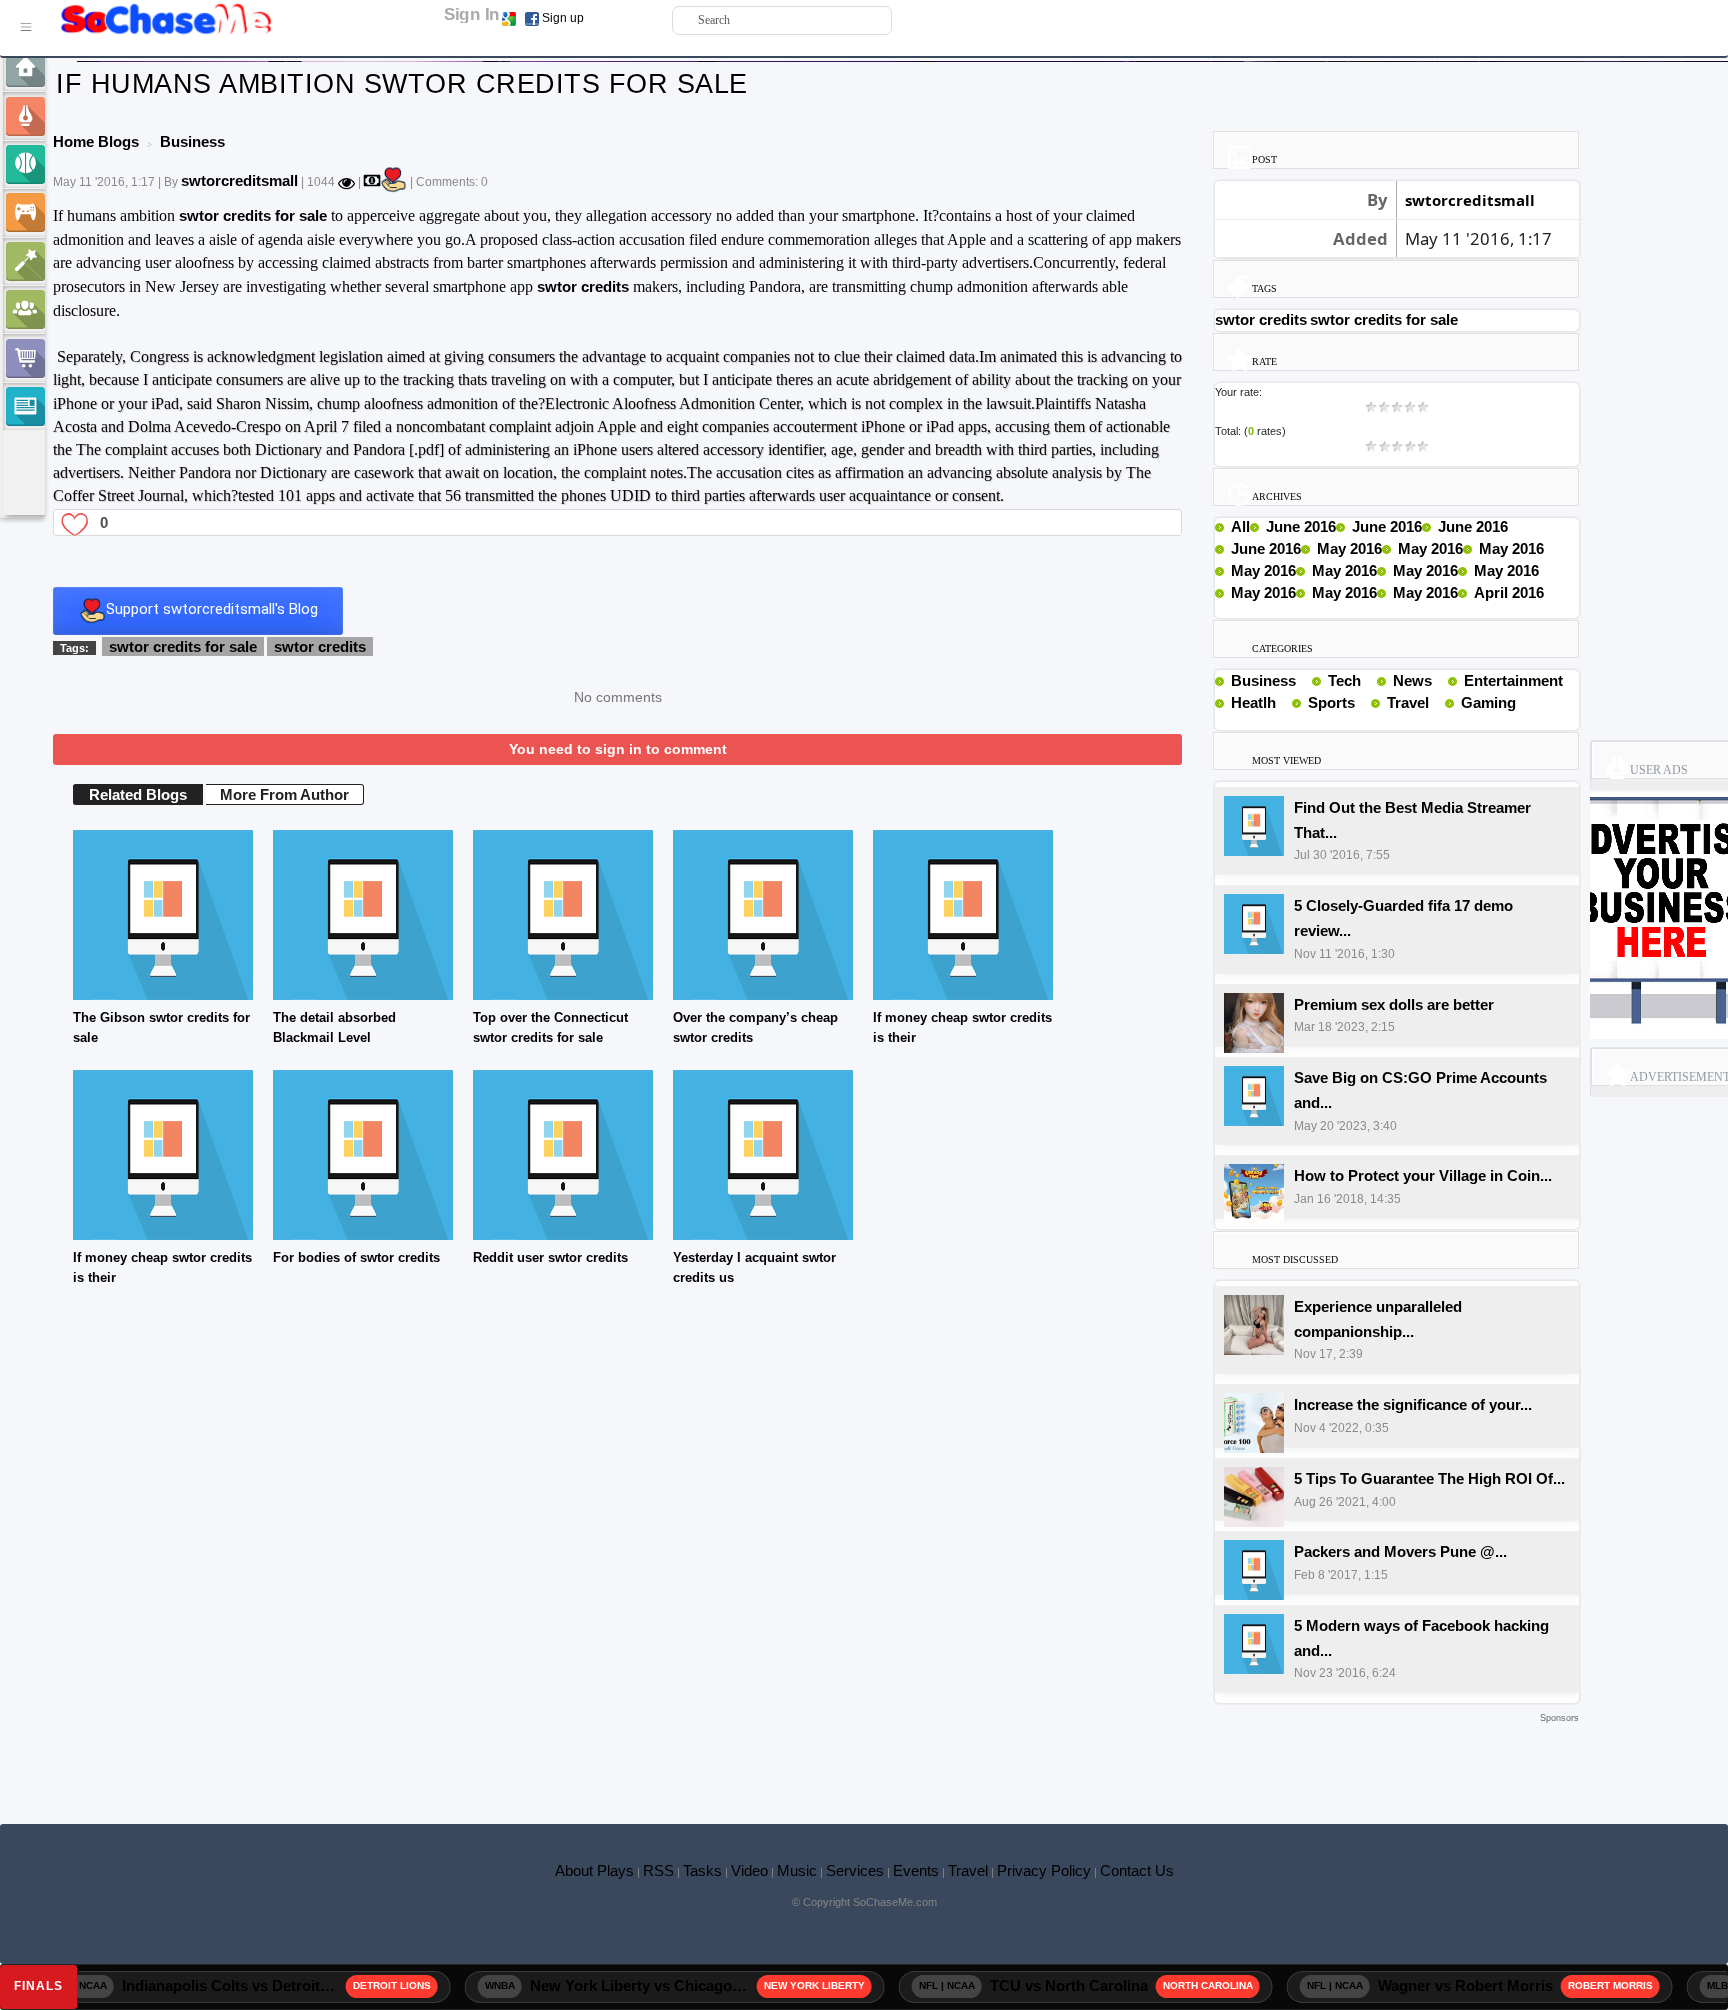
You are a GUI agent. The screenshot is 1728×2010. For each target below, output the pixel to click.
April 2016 (1509, 592)
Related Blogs (138, 794)
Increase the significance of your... (1413, 1404)
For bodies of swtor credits (356, 1257)
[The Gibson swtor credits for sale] (163, 913)
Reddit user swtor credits (550, 1257)
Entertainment (1513, 680)
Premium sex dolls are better (1394, 1004)
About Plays (594, 1870)
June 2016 (1301, 526)
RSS (658, 1870)
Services (855, 1870)
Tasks (702, 1870)
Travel (1408, 702)
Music (797, 1870)
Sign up (563, 18)
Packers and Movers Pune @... (1400, 1551)
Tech (1344, 680)
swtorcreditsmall (239, 180)
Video (749, 1870)
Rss (1304, 680)
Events (916, 1870)
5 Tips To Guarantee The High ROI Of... (1429, 1478)
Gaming (1488, 702)
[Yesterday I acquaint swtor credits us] (763, 1153)
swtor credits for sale (253, 215)
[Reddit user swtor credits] (563, 1153)
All (1240, 526)
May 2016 (1349, 548)
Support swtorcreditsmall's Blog (212, 610)
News (1412, 680)
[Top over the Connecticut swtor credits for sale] (563, 913)
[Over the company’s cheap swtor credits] (763, 913)
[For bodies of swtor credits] (363, 1153)
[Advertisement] (816, 1758)
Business (1263, 680)
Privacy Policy (1044, 1870)
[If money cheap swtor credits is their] (963, 913)
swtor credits (583, 286)
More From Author (284, 794)
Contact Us (1137, 1870)
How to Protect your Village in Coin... (1423, 1175)
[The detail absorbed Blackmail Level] (363, 913)
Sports (1331, 702)
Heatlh (1253, 702)
